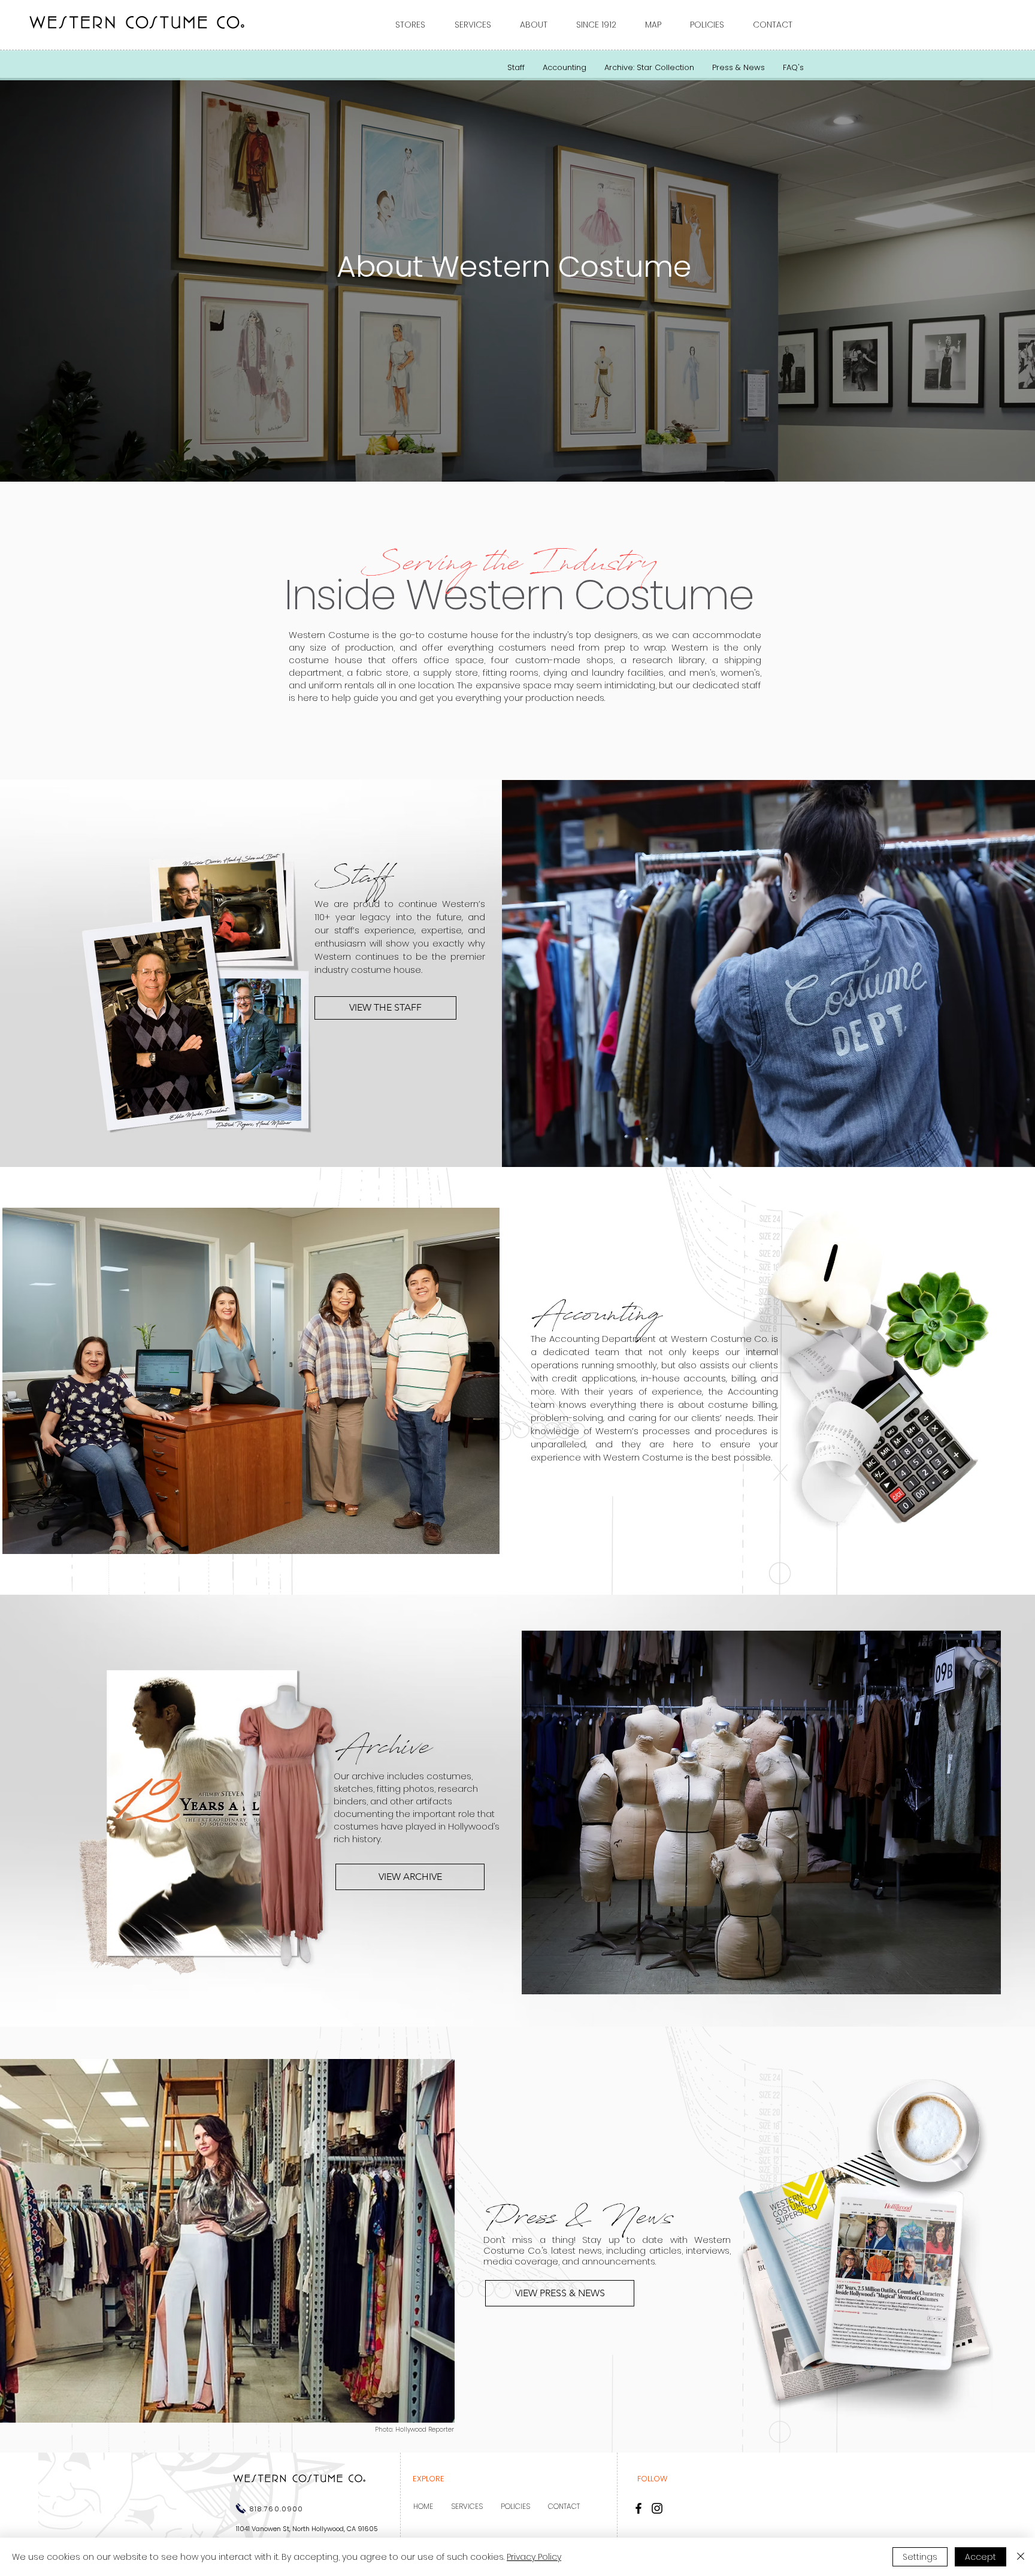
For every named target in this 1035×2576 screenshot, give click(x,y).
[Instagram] (657, 2508)
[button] (416, 25)
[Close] (1021, 2557)
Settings (920, 2557)
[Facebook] (638, 2508)
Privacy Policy (534, 2557)
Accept (980, 2557)
